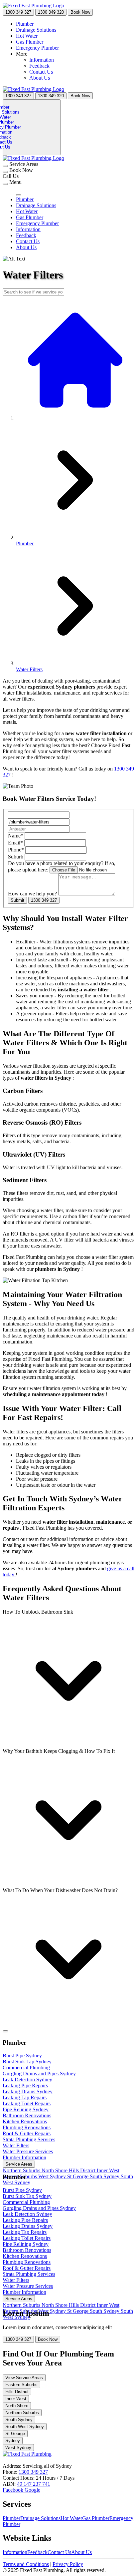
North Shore (55, 2170)
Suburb (16, 857)
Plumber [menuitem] (25, 24)
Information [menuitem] (42, 60)
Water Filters (16, 2145)
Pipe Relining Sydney (26, 2109)
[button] (68, 1679)
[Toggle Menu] (5, 2031)
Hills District (83, 2170)
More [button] (22, 54)
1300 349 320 (51, 12)
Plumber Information (24, 2157)
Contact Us (59, 2552)
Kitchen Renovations (25, 2121)
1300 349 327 (18, 12)
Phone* (16, 850)
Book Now (80, 12)
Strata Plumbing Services (29, 2139)
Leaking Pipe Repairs (25, 2085)
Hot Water (71, 2518)
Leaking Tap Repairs (25, 2097)
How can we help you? (32, 894)
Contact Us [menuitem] (41, 72)
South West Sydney (25, 2427)
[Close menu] (19, 195)
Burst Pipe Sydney (22, 2056)
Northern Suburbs (22, 2170)
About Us (81, 2552)
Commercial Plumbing (26, 2067)
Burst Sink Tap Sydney (27, 2061)
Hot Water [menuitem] (27, 36)
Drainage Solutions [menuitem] (36, 30)
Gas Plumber (96, 2518)
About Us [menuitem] (40, 78)
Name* (16, 836)
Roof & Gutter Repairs (27, 2133)
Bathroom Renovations (27, 2115)
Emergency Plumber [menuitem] (37, 48)
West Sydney (53, 2176)
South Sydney (105, 2176)
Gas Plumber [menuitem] (30, 42)
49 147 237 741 (34, 2484)
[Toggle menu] (5, 184)
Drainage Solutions (40, 2518)
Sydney (13, 2441)
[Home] (33, 5)
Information (15, 2552)
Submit (17, 900)
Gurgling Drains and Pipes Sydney (39, 2073)
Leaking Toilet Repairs (27, 2103)
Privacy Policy (68, 2564)
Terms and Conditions (26, 2564)
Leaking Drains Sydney (28, 2091)
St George (78, 2176)
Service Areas (19, 2164)
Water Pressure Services (28, 2151)
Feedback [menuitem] (39, 66)
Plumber (11, 2518)
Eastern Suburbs (21, 2385)
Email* (15, 843)
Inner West (108, 2170)
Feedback (37, 2552)
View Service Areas (24, 2378)
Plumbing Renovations (27, 2127)
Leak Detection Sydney (27, 2079)
